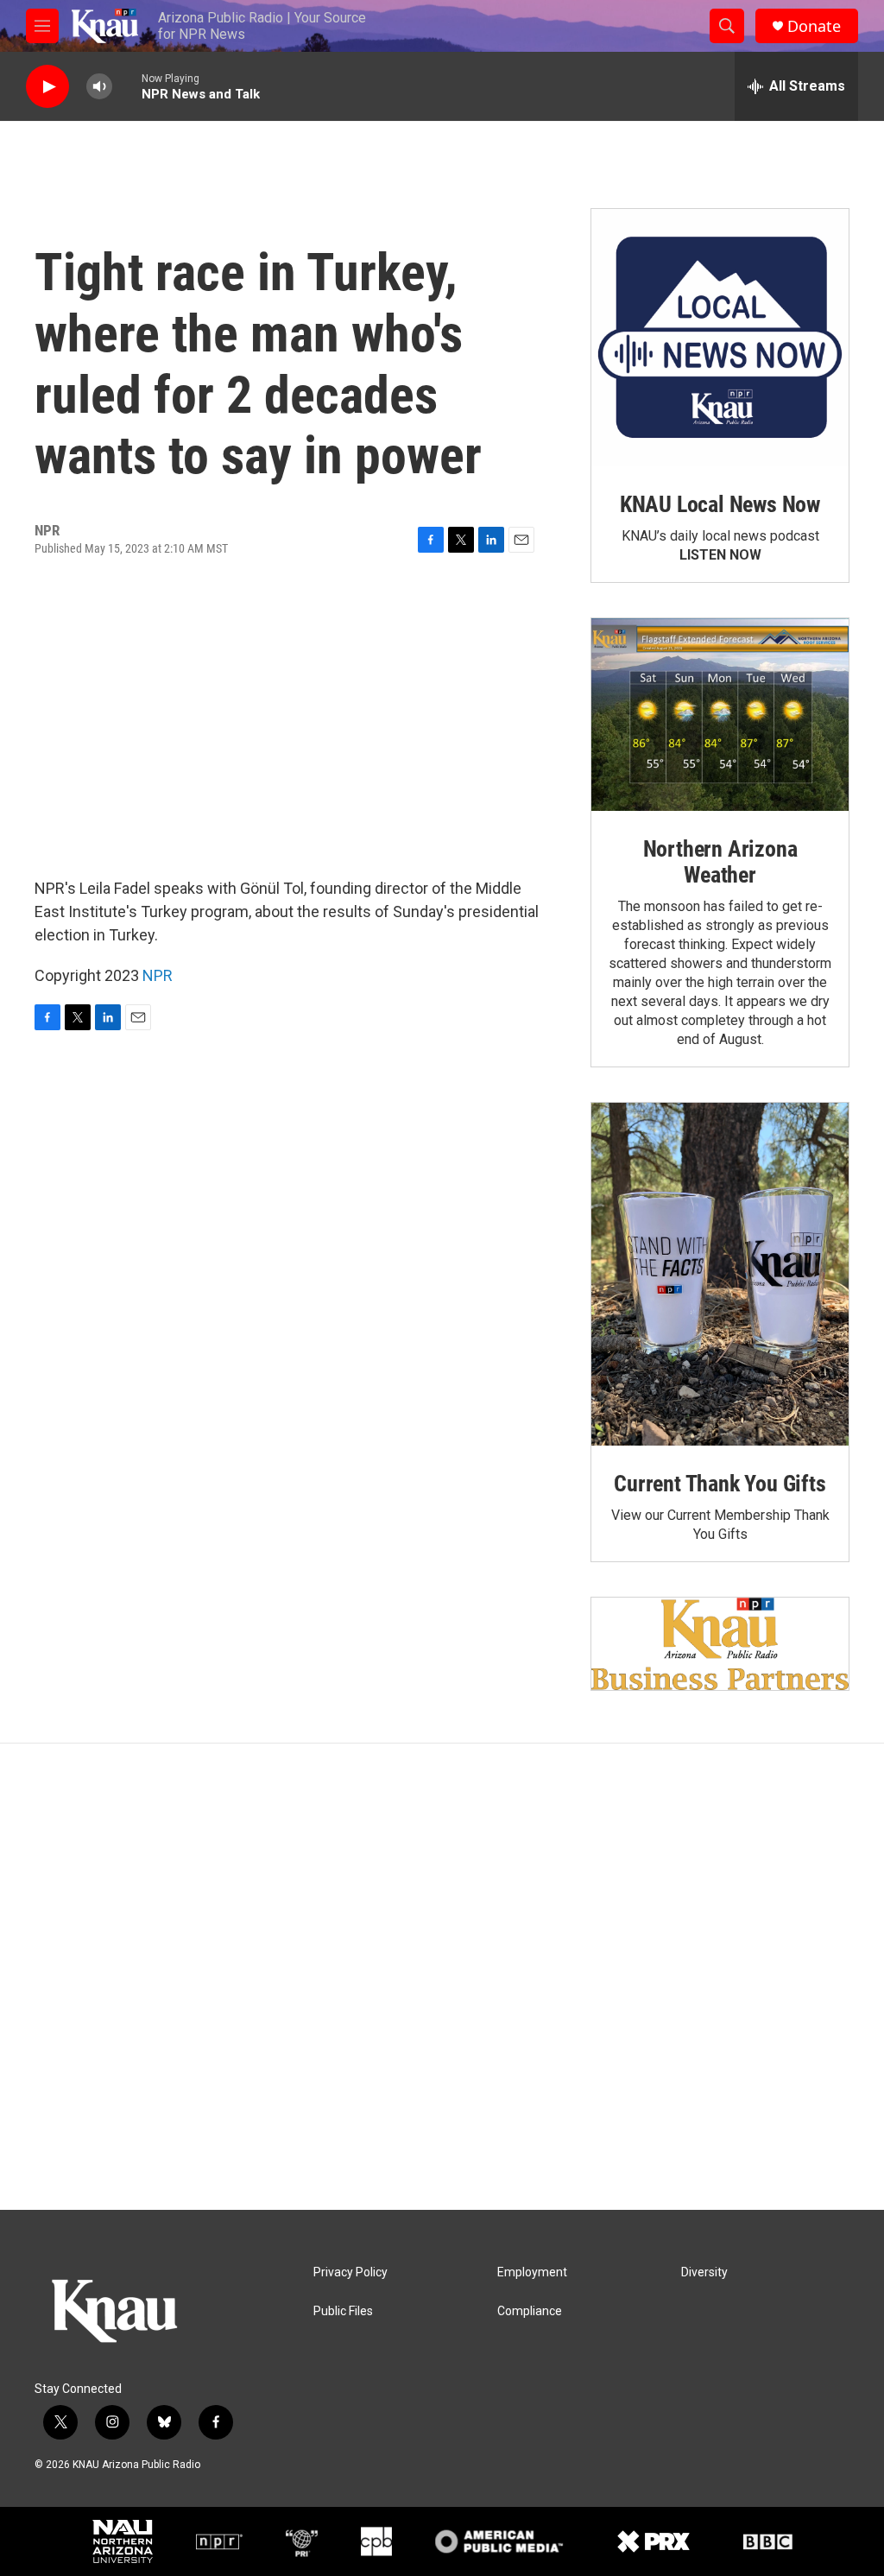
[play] (47, 87)
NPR (158, 975)
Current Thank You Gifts (720, 1484)
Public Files (343, 2311)
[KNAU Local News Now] (720, 338)
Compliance (530, 2311)
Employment (532, 2272)
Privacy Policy (350, 2272)
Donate (814, 26)
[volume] (99, 87)
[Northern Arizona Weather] (720, 715)
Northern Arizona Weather (720, 862)
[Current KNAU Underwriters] (720, 1644)
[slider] (127, 86)
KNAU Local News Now (720, 504)
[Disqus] (442, 1977)
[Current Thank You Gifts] (720, 1274)
